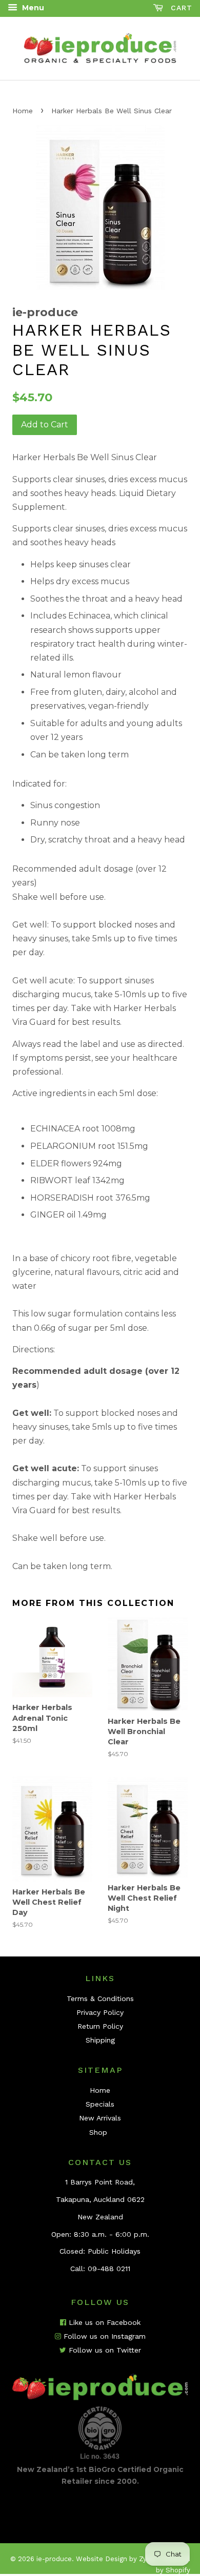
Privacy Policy (100, 2012)
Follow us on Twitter (104, 2350)
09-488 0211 (109, 2269)
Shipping (100, 2040)
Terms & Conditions (100, 1998)
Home (23, 111)
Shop (98, 2132)
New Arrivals (100, 2118)
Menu (32, 8)
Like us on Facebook (103, 2322)
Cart (180, 8)
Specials (100, 2104)
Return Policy (100, 2026)
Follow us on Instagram (103, 2336)
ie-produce (54, 2559)
